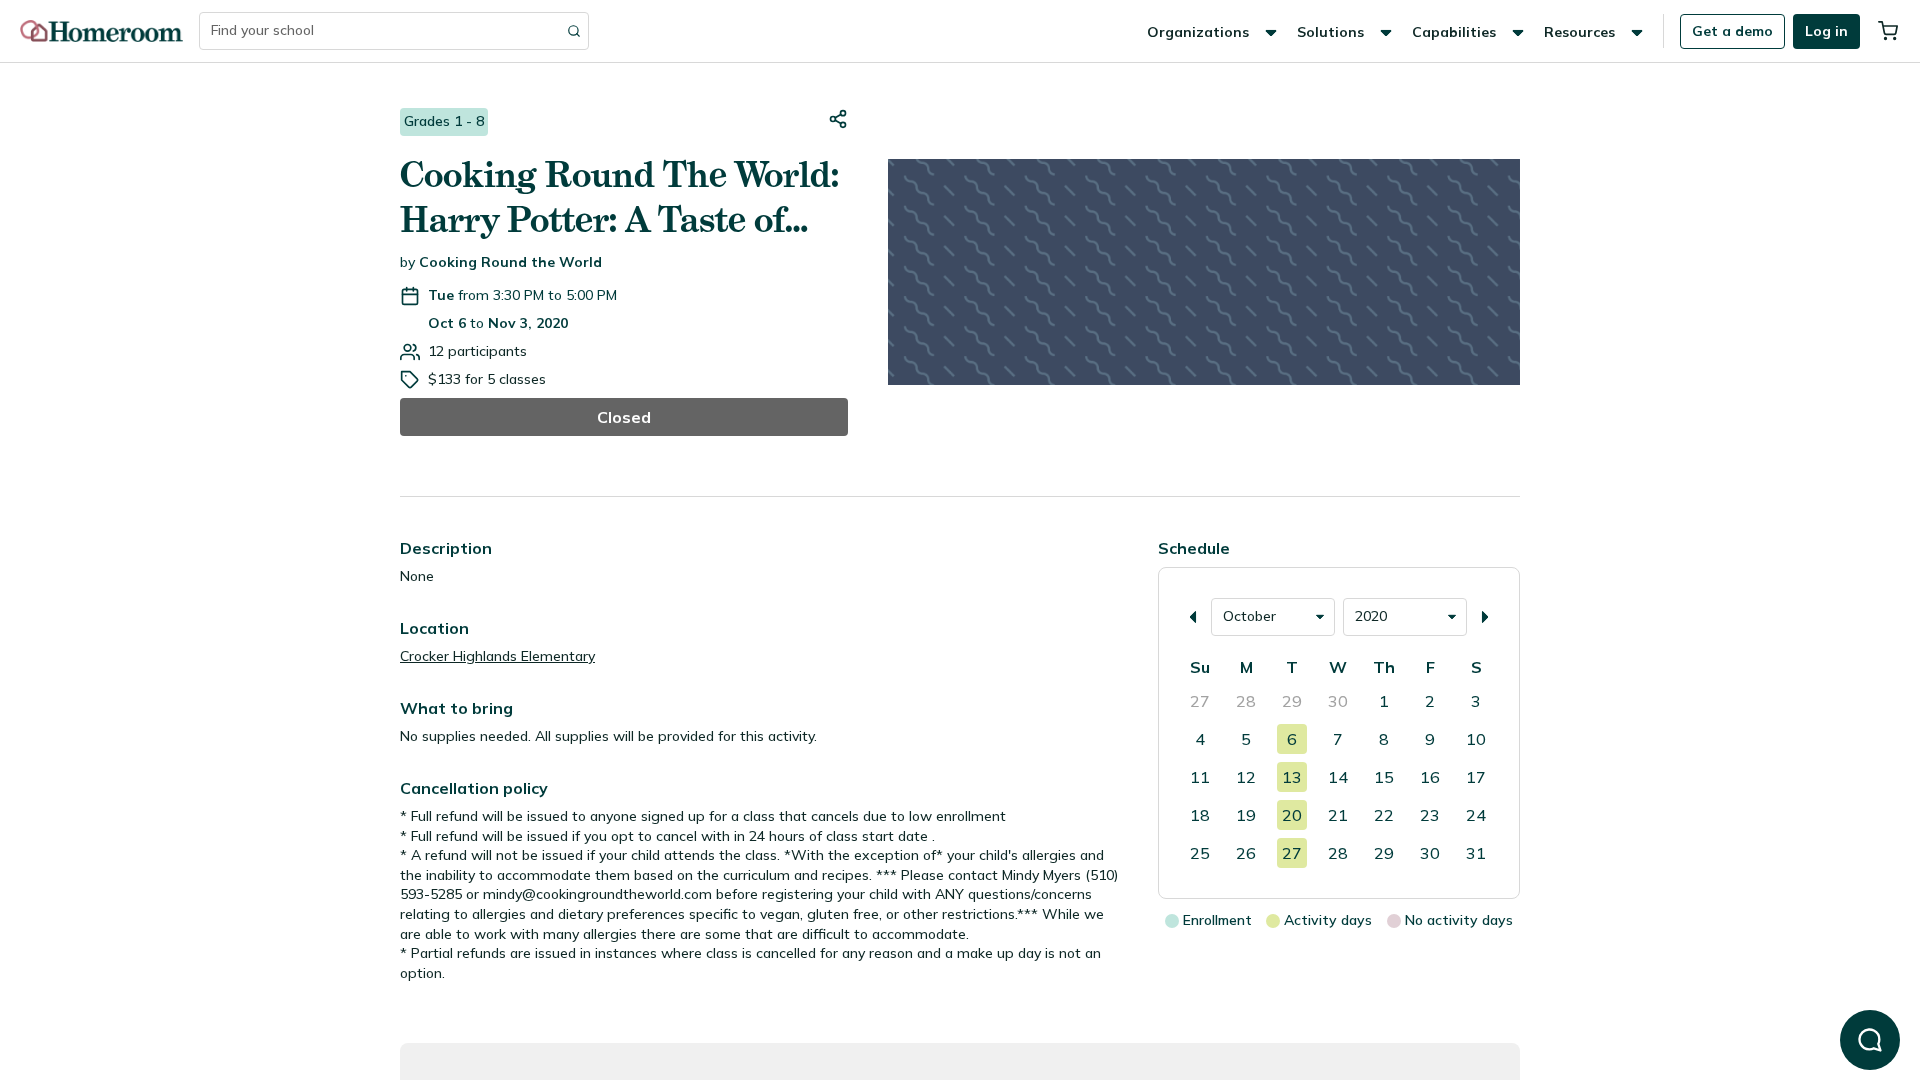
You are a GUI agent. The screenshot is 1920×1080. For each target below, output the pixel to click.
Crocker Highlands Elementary (497, 656)
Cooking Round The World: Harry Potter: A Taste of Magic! (619, 198)
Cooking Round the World (510, 262)
